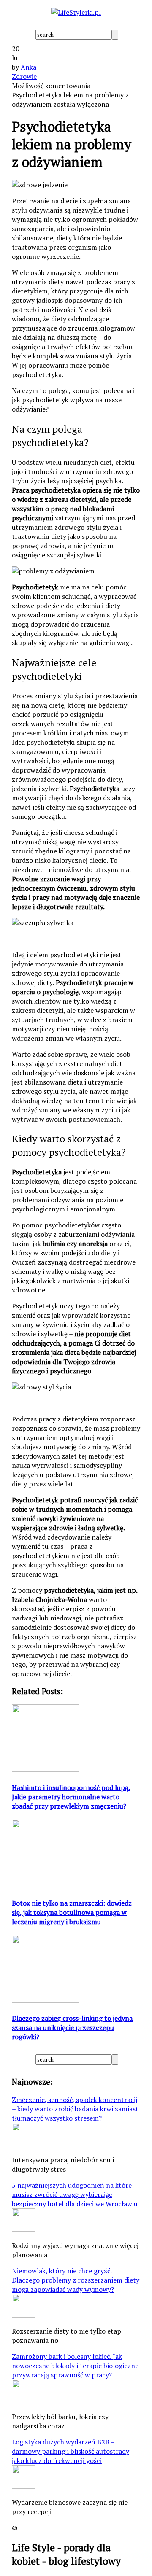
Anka (28, 67)
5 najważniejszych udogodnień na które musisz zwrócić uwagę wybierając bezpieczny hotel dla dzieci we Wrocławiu (75, 2194)
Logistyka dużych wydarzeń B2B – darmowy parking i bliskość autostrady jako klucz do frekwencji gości (71, 2451)
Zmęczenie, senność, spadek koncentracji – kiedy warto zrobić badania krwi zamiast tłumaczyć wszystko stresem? (75, 2109)
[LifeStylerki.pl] (76, 12)
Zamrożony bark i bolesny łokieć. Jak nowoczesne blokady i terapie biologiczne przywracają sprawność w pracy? (75, 2366)
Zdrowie (24, 76)
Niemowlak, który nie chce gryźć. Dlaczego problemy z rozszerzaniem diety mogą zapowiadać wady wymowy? (76, 2280)
